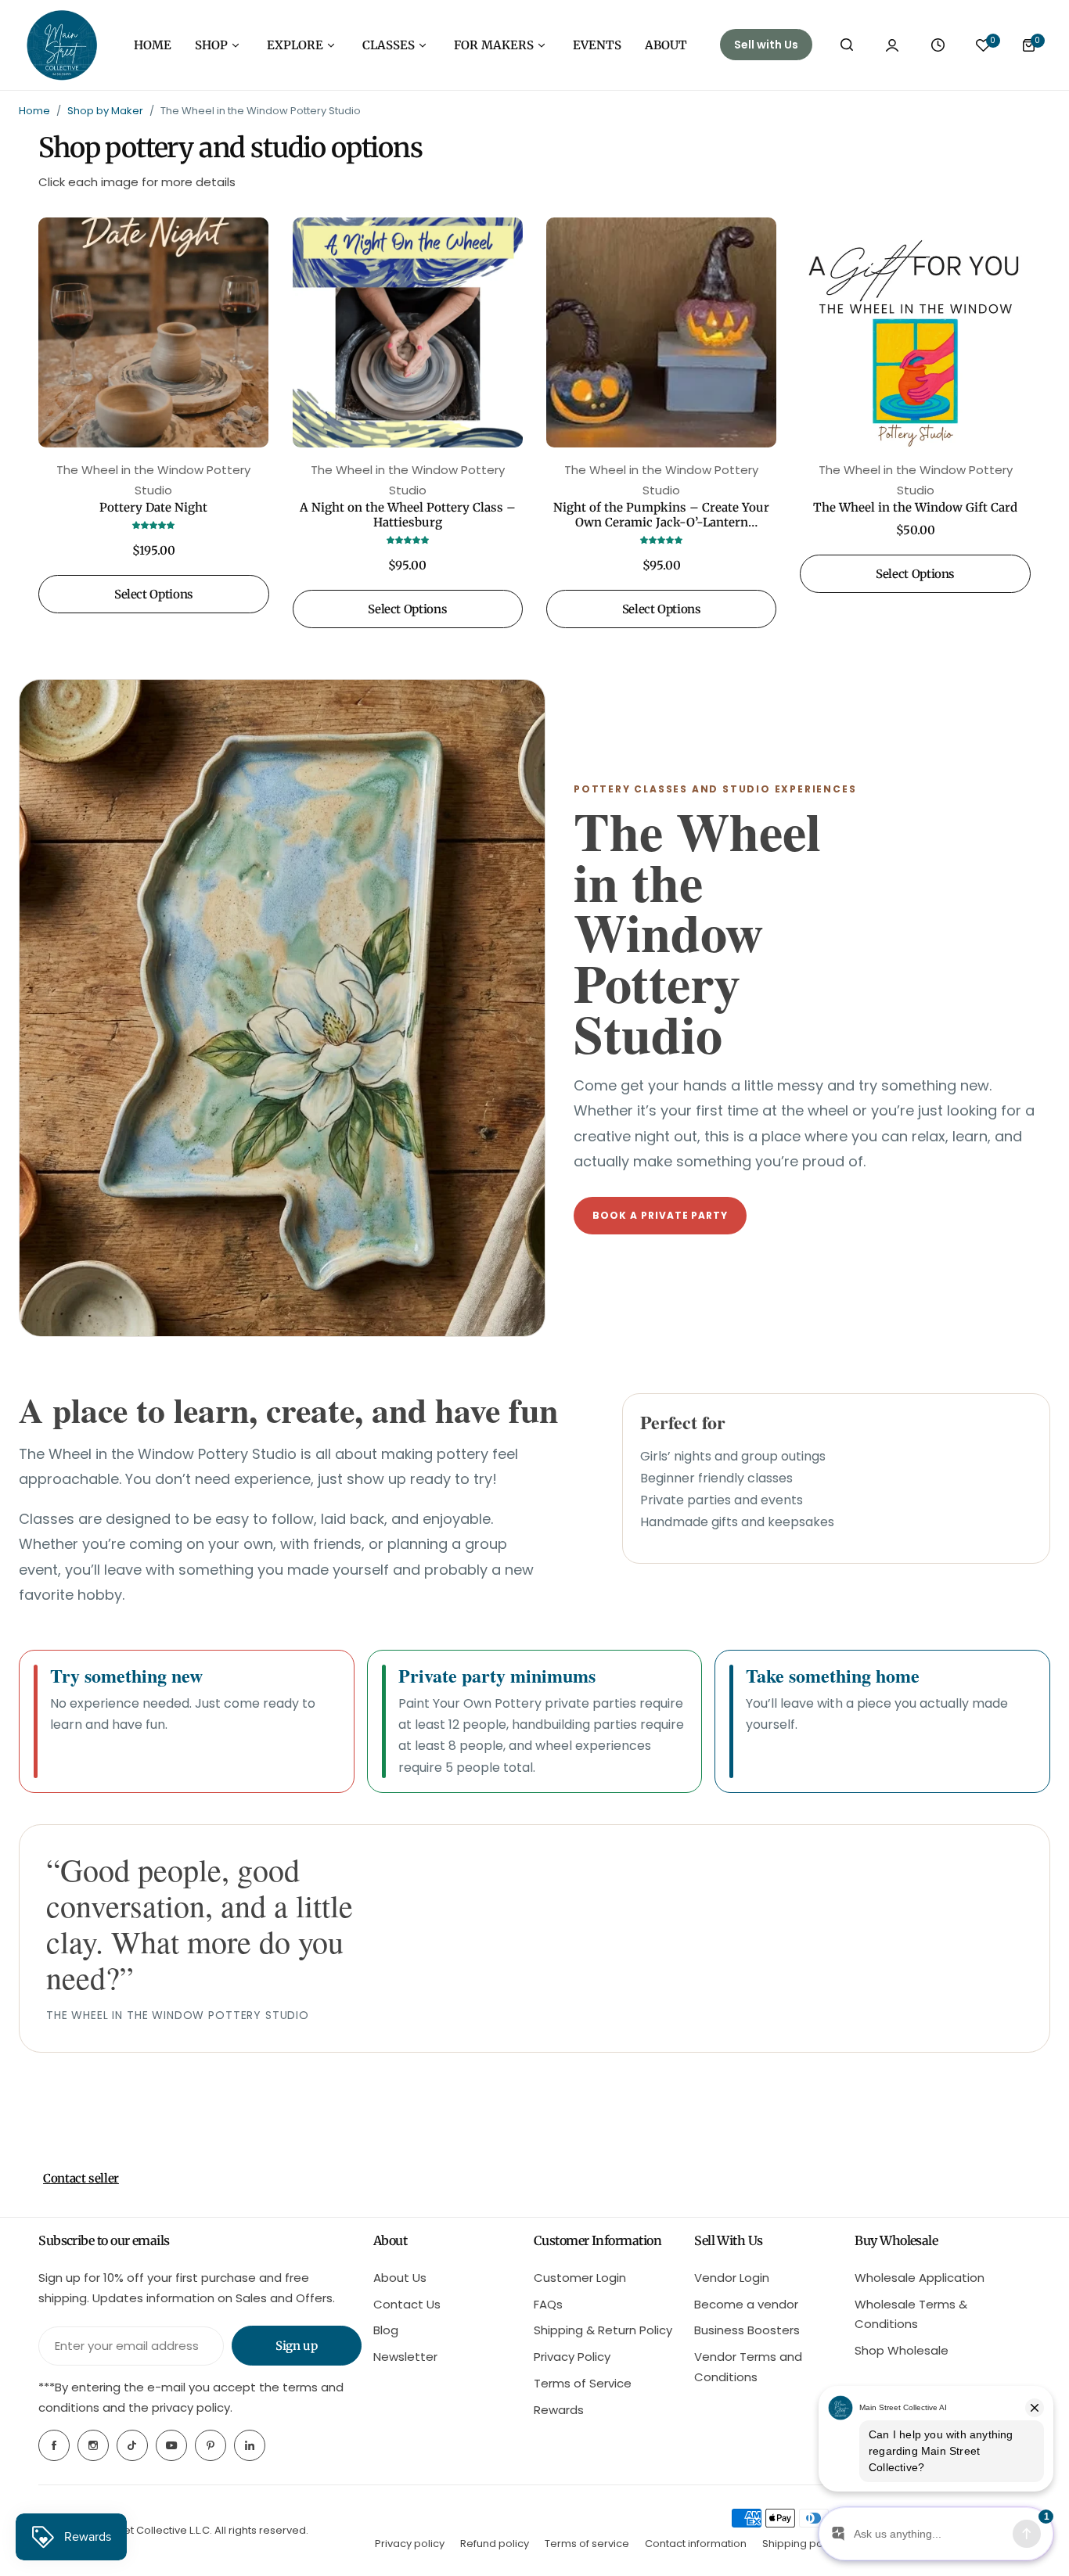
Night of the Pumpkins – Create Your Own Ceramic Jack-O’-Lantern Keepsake (661, 515)
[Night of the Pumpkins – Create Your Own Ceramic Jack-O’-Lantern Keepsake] (661, 332)
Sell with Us (766, 45)
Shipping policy (801, 2544)
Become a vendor (746, 2304)
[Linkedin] (250, 2445)
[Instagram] (93, 2445)
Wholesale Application (920, 2278)
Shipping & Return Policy (603, 2330)
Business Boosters (747, 2330)
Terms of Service (583, 2383)
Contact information (696, 2544)
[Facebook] (54, 2445)
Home (34, 111)
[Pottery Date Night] (153, 332)
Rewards (559, 2410)
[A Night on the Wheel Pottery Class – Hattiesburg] (408, 332)
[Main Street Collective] (62, 45)
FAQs (548, 2304)
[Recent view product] (938, 45)
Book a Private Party (660, 1215)
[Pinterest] (211, 2445)
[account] (892, 45)
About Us (400, 2278)
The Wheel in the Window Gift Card (915, 507)
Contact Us (407, 2304)
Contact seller (81, 2178)
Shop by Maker (105, 111)
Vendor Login (732, 2278)
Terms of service (587, 2544)
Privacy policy (410, 2544)
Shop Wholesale (902, 2350)
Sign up (296, 2346)
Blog (386, 2330)
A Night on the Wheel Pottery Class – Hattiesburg (408, 515)
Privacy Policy (572, 2357)
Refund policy (495, 2544)
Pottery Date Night (153, 507)
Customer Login (580, 2278)
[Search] (847, 45)
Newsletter (405, 2357)
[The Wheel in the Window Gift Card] (915, 332)
